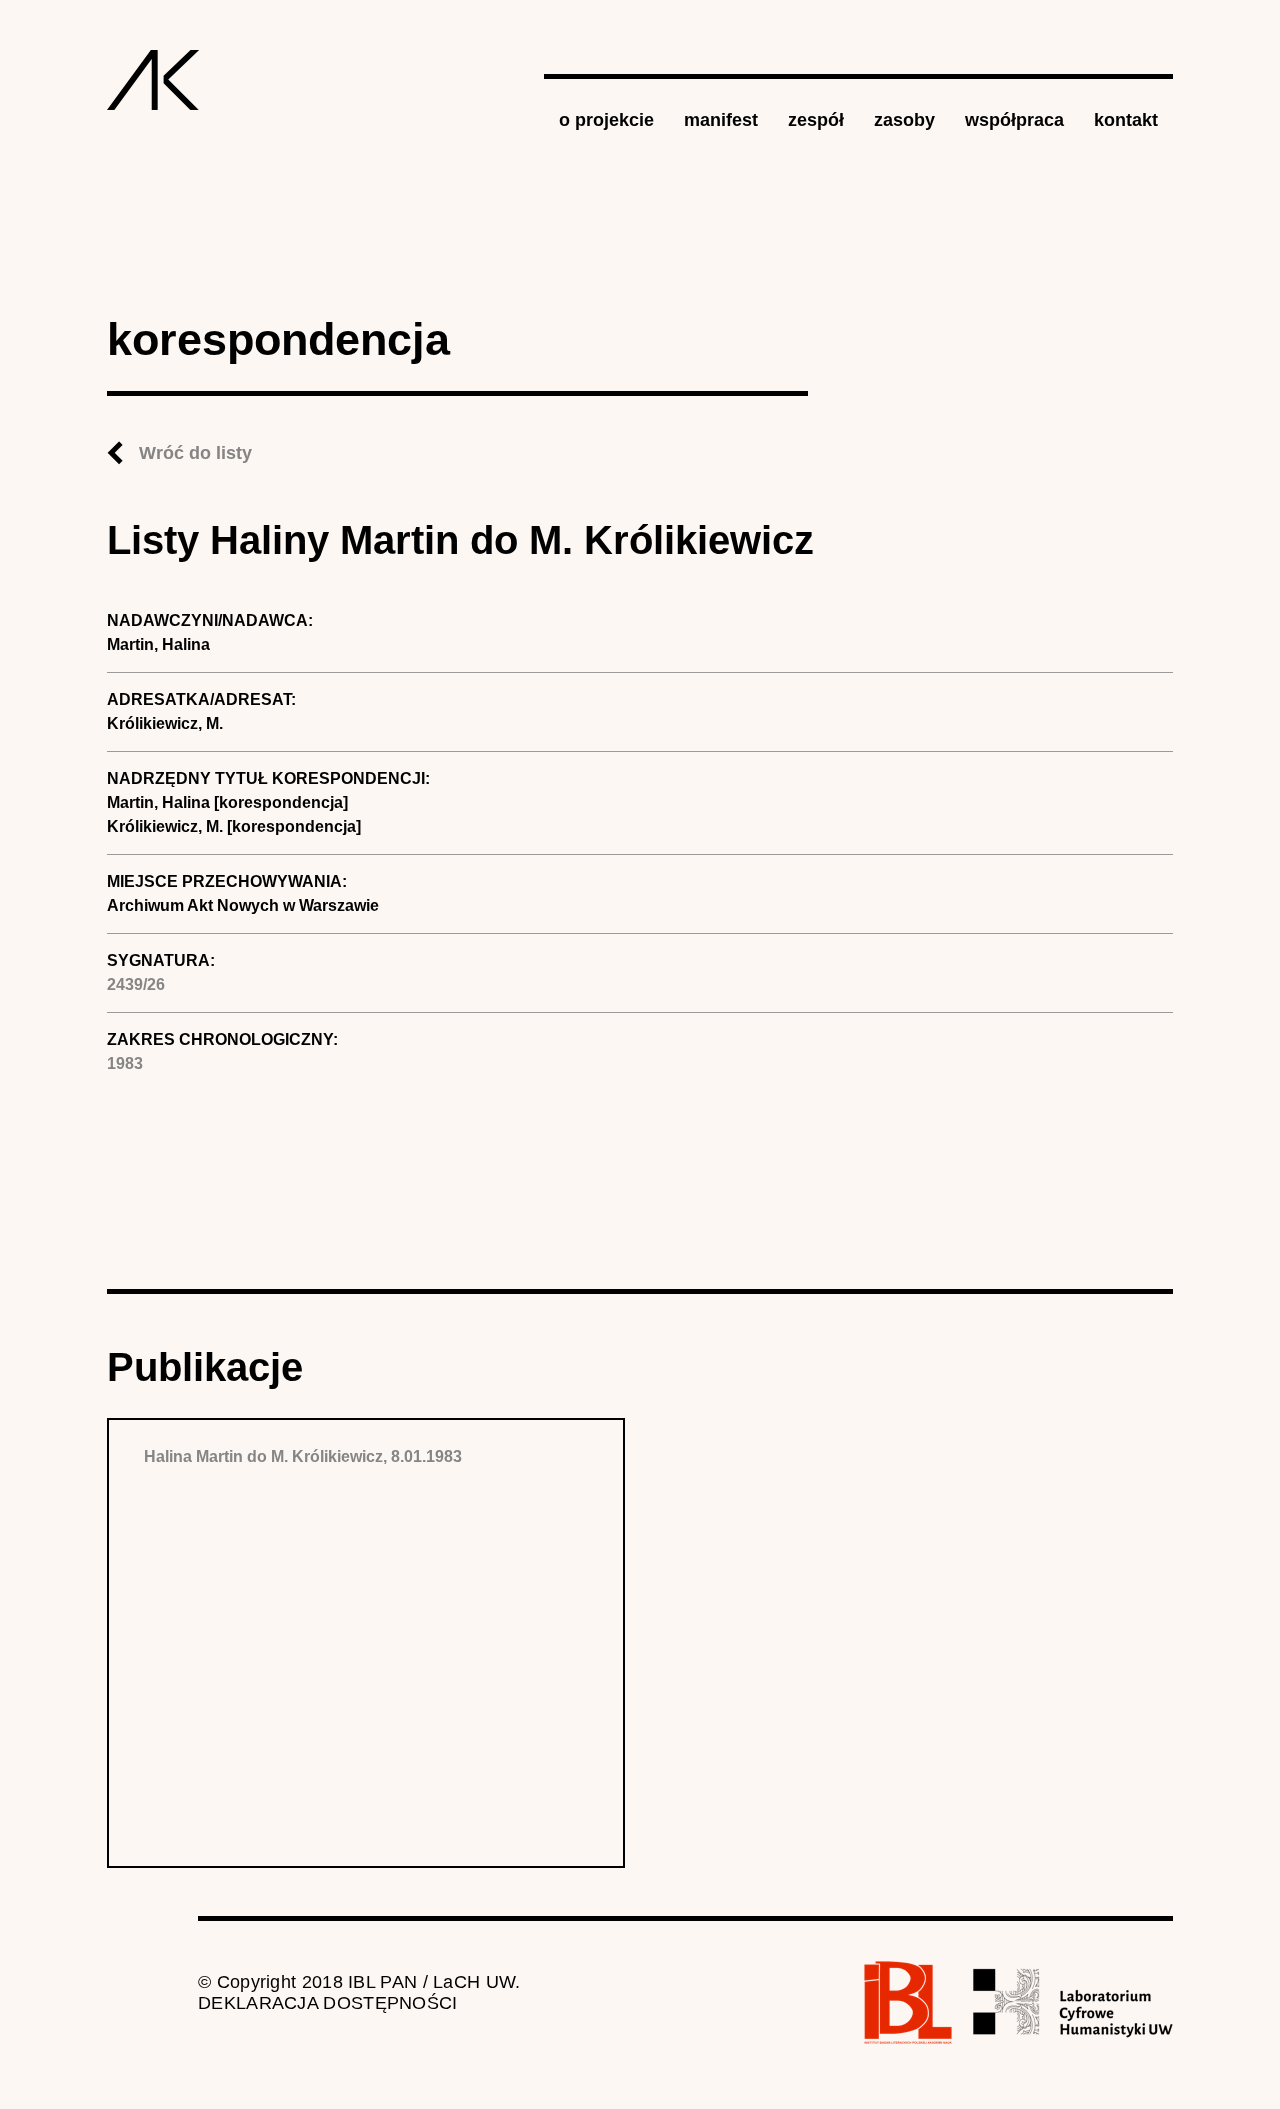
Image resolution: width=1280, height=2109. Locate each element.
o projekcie (606, 120)
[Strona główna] (153, 80)
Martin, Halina (158, 644)
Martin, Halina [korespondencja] (227, 802)
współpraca (1014, 120)
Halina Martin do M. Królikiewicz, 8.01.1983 (303, 1456)
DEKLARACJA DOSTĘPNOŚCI (328, 2003)
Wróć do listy (195, 453)
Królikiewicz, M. (165, 723)
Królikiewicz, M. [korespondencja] (234, 826)
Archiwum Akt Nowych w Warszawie (243, 905)
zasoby (904, 120)
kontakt (1126, 120)
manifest (721, 120)
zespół (816, 120)
